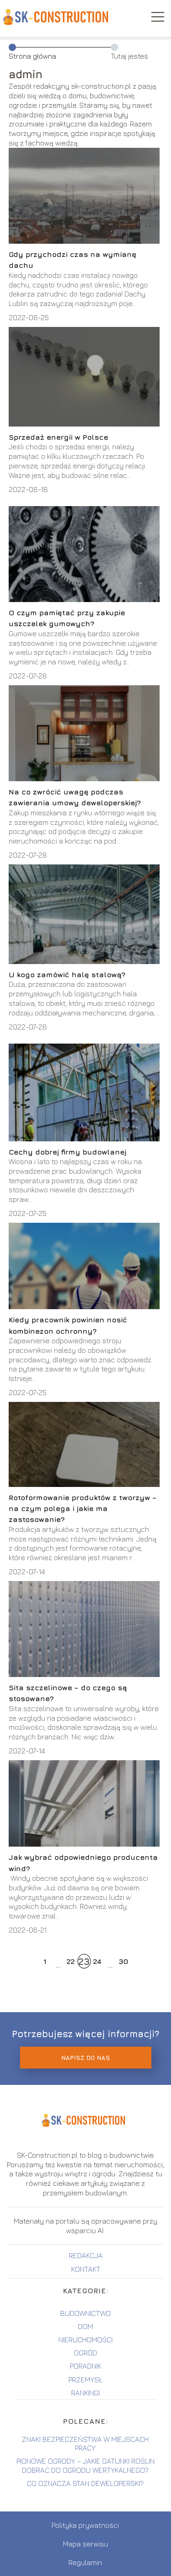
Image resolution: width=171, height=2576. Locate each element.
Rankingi (85, 2393)
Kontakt (86, 2269)
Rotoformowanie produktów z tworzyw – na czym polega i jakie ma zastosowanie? (83, 1509)
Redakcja (86, 2255)
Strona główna (32, 56)
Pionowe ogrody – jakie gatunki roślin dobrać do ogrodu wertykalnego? (85, 2465)
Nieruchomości (85, 2340)
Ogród (85, 2353)
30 (123, 1961)
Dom (85, 2326)
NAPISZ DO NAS (85, 2058)
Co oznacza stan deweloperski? (85, 2483)
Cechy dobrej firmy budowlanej (67, 1152)
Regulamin (85, 2562)
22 (71, 1961)
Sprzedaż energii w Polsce (60, 437)
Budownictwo (85, 2313)
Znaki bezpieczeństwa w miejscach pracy (85, 2443)
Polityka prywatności (85, 2525)
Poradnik (85, 2366)
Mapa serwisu (85, 2544)
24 (97, 1961)
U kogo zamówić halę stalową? (67, 974)
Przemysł (85, 2380)
